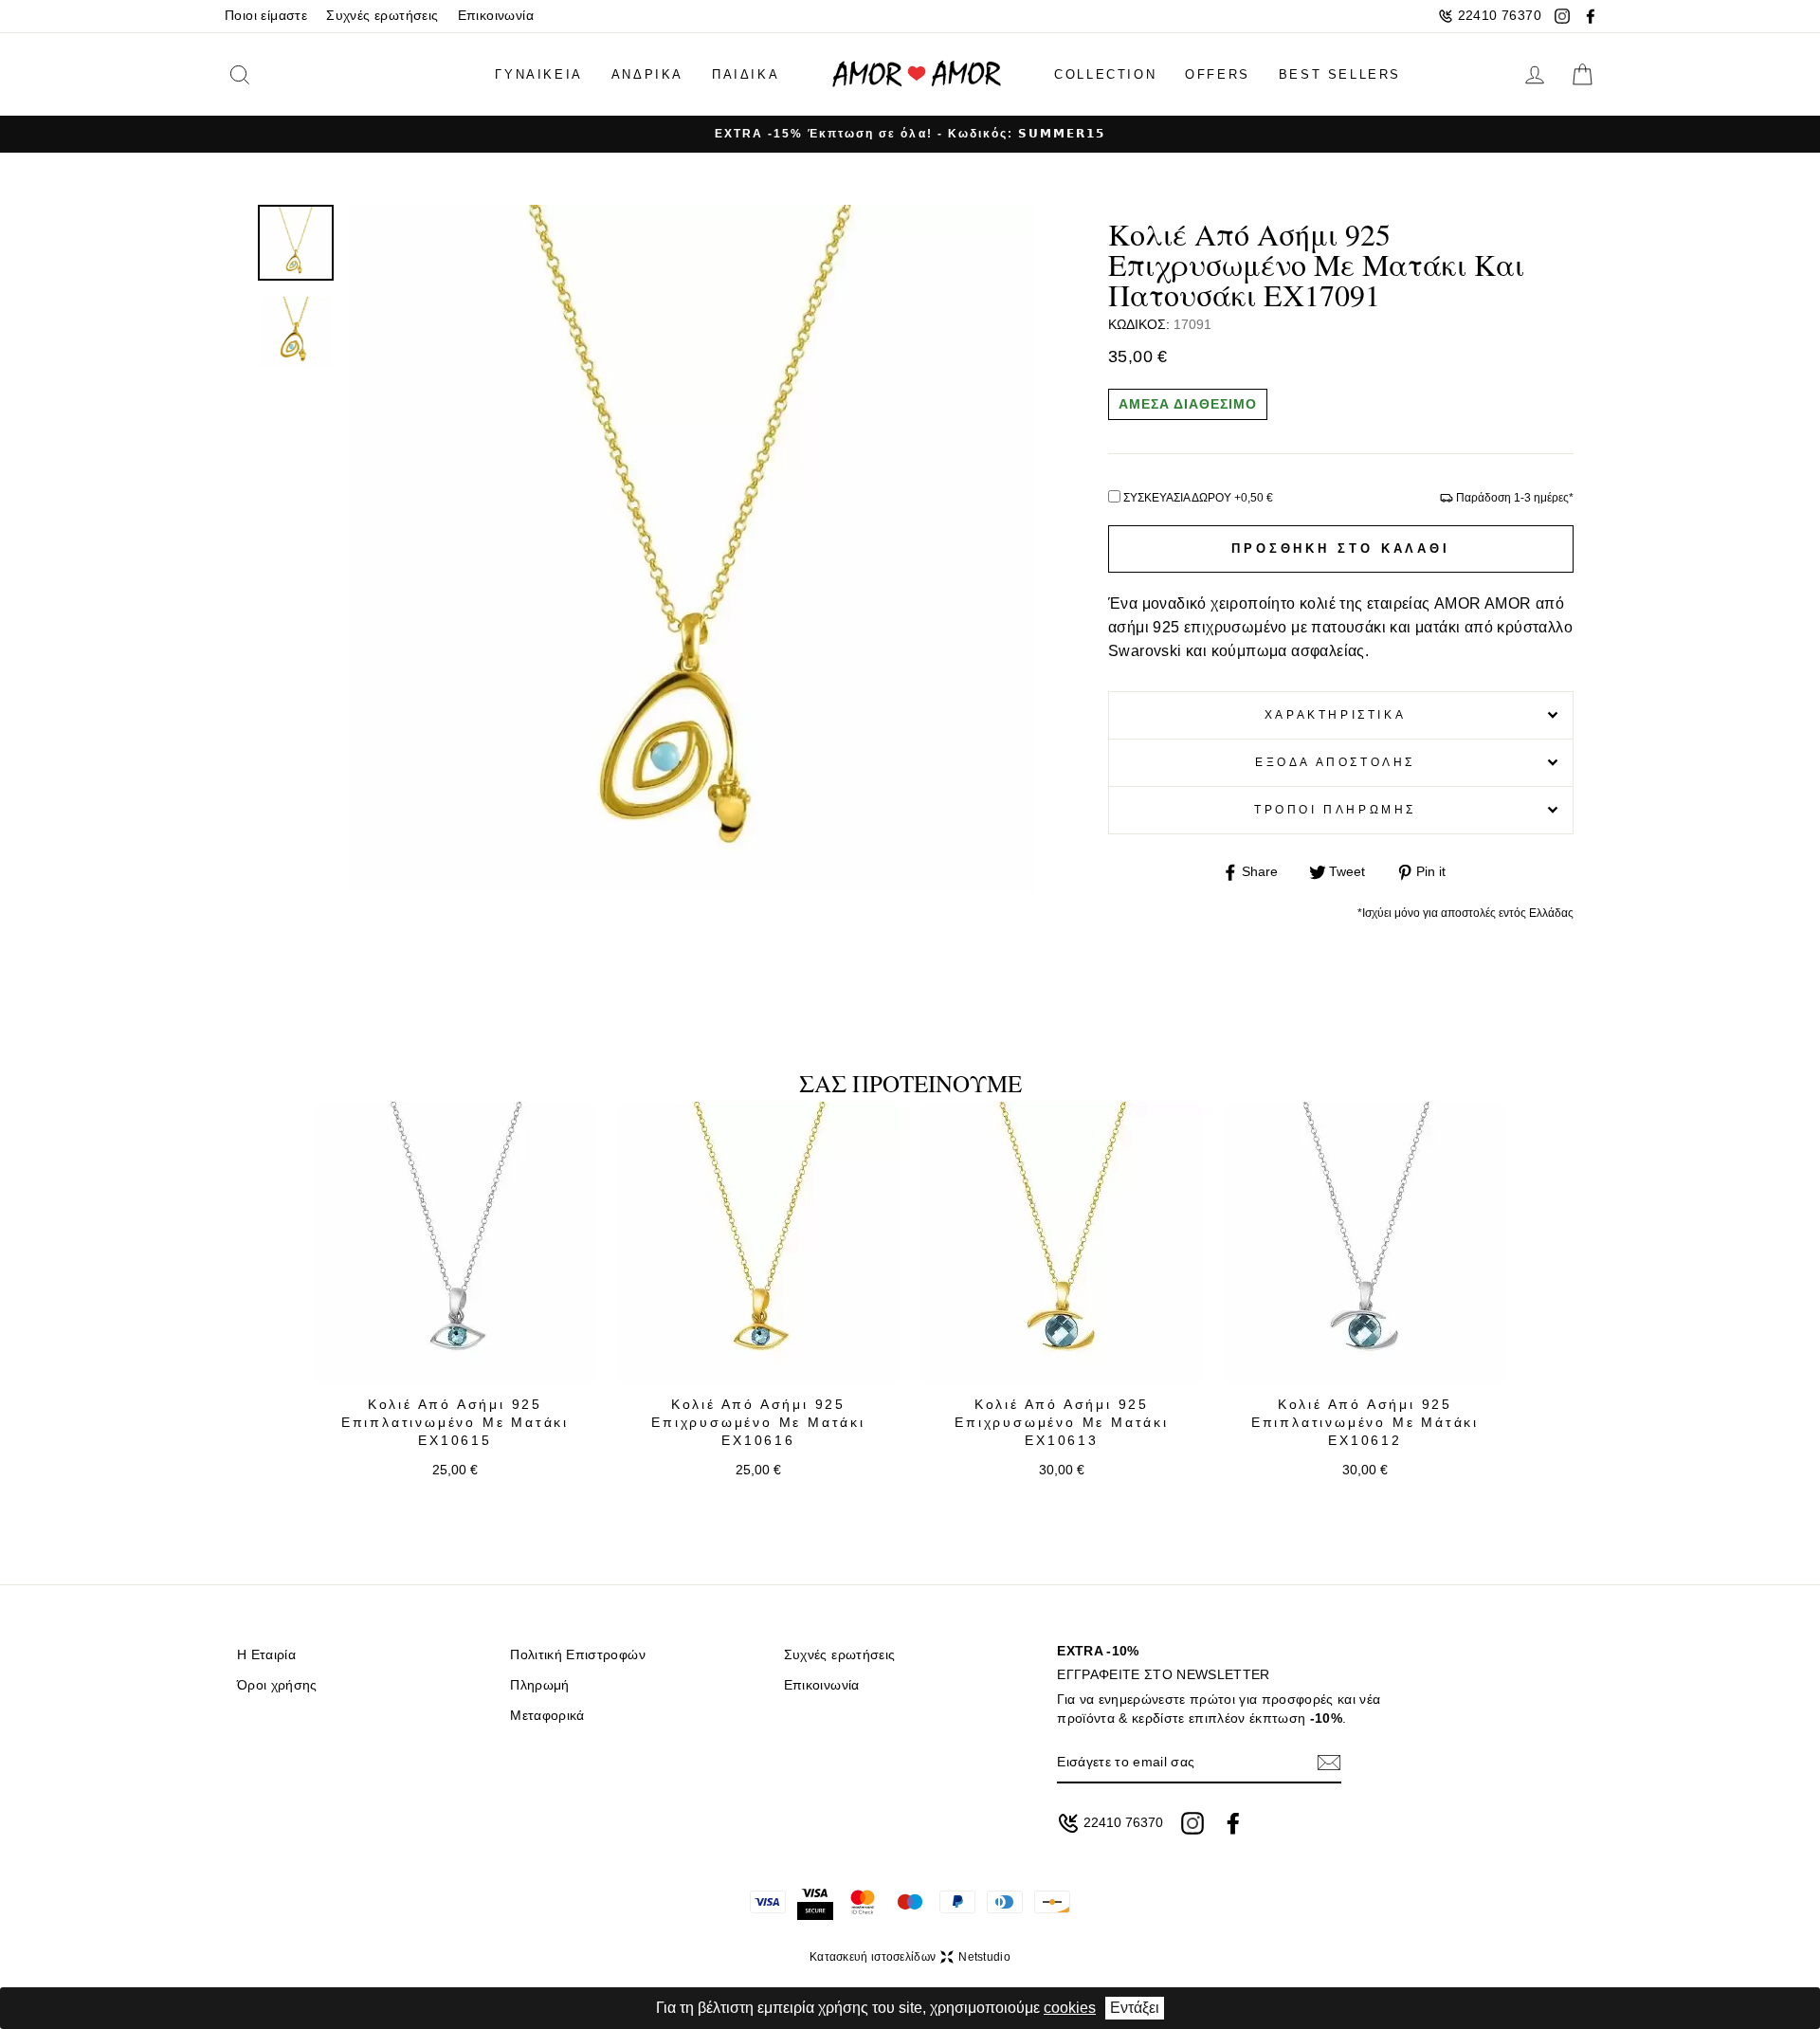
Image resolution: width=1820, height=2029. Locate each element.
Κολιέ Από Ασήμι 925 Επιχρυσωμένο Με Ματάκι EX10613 (1062, 1423)
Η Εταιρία (266, 1655)
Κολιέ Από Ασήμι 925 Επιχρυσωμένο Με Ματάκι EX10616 (758, 1423)
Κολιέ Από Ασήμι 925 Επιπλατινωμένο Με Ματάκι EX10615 (455, 1423)
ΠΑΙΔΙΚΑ (746, 74)
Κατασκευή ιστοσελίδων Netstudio (910, 1957)
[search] (269, 74)
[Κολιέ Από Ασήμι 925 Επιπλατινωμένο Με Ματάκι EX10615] (455, 1244)
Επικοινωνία (496, 16)
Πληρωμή (539, 1685)
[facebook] (1591, 16)
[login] (1535, 75)
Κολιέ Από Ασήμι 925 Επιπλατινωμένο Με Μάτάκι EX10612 (1365, 1423)
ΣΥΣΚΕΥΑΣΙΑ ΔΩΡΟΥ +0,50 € (1198, 498)
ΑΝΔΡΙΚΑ (647, 74)
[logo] (917, 74)
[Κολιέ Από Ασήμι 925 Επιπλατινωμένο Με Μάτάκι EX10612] (1365, 1244)
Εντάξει (1135, 2008)
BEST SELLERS (1340, 74)
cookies (1070, 2008)
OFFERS (1218, 74)
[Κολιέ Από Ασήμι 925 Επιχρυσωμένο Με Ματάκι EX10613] (1062, 1244)
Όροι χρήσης (277, 1685)
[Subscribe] (1329, 1762)
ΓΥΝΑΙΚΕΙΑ (538, 74)
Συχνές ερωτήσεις (382, 16)
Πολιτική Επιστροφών (577, 1655)
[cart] (1582, 75)
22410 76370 (1500, 16)
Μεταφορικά (547, 1716)
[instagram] (1562, 16)
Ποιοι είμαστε (266, 16)
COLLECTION (1105, 74)
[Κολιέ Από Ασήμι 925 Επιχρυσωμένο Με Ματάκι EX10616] (758, 1244)
